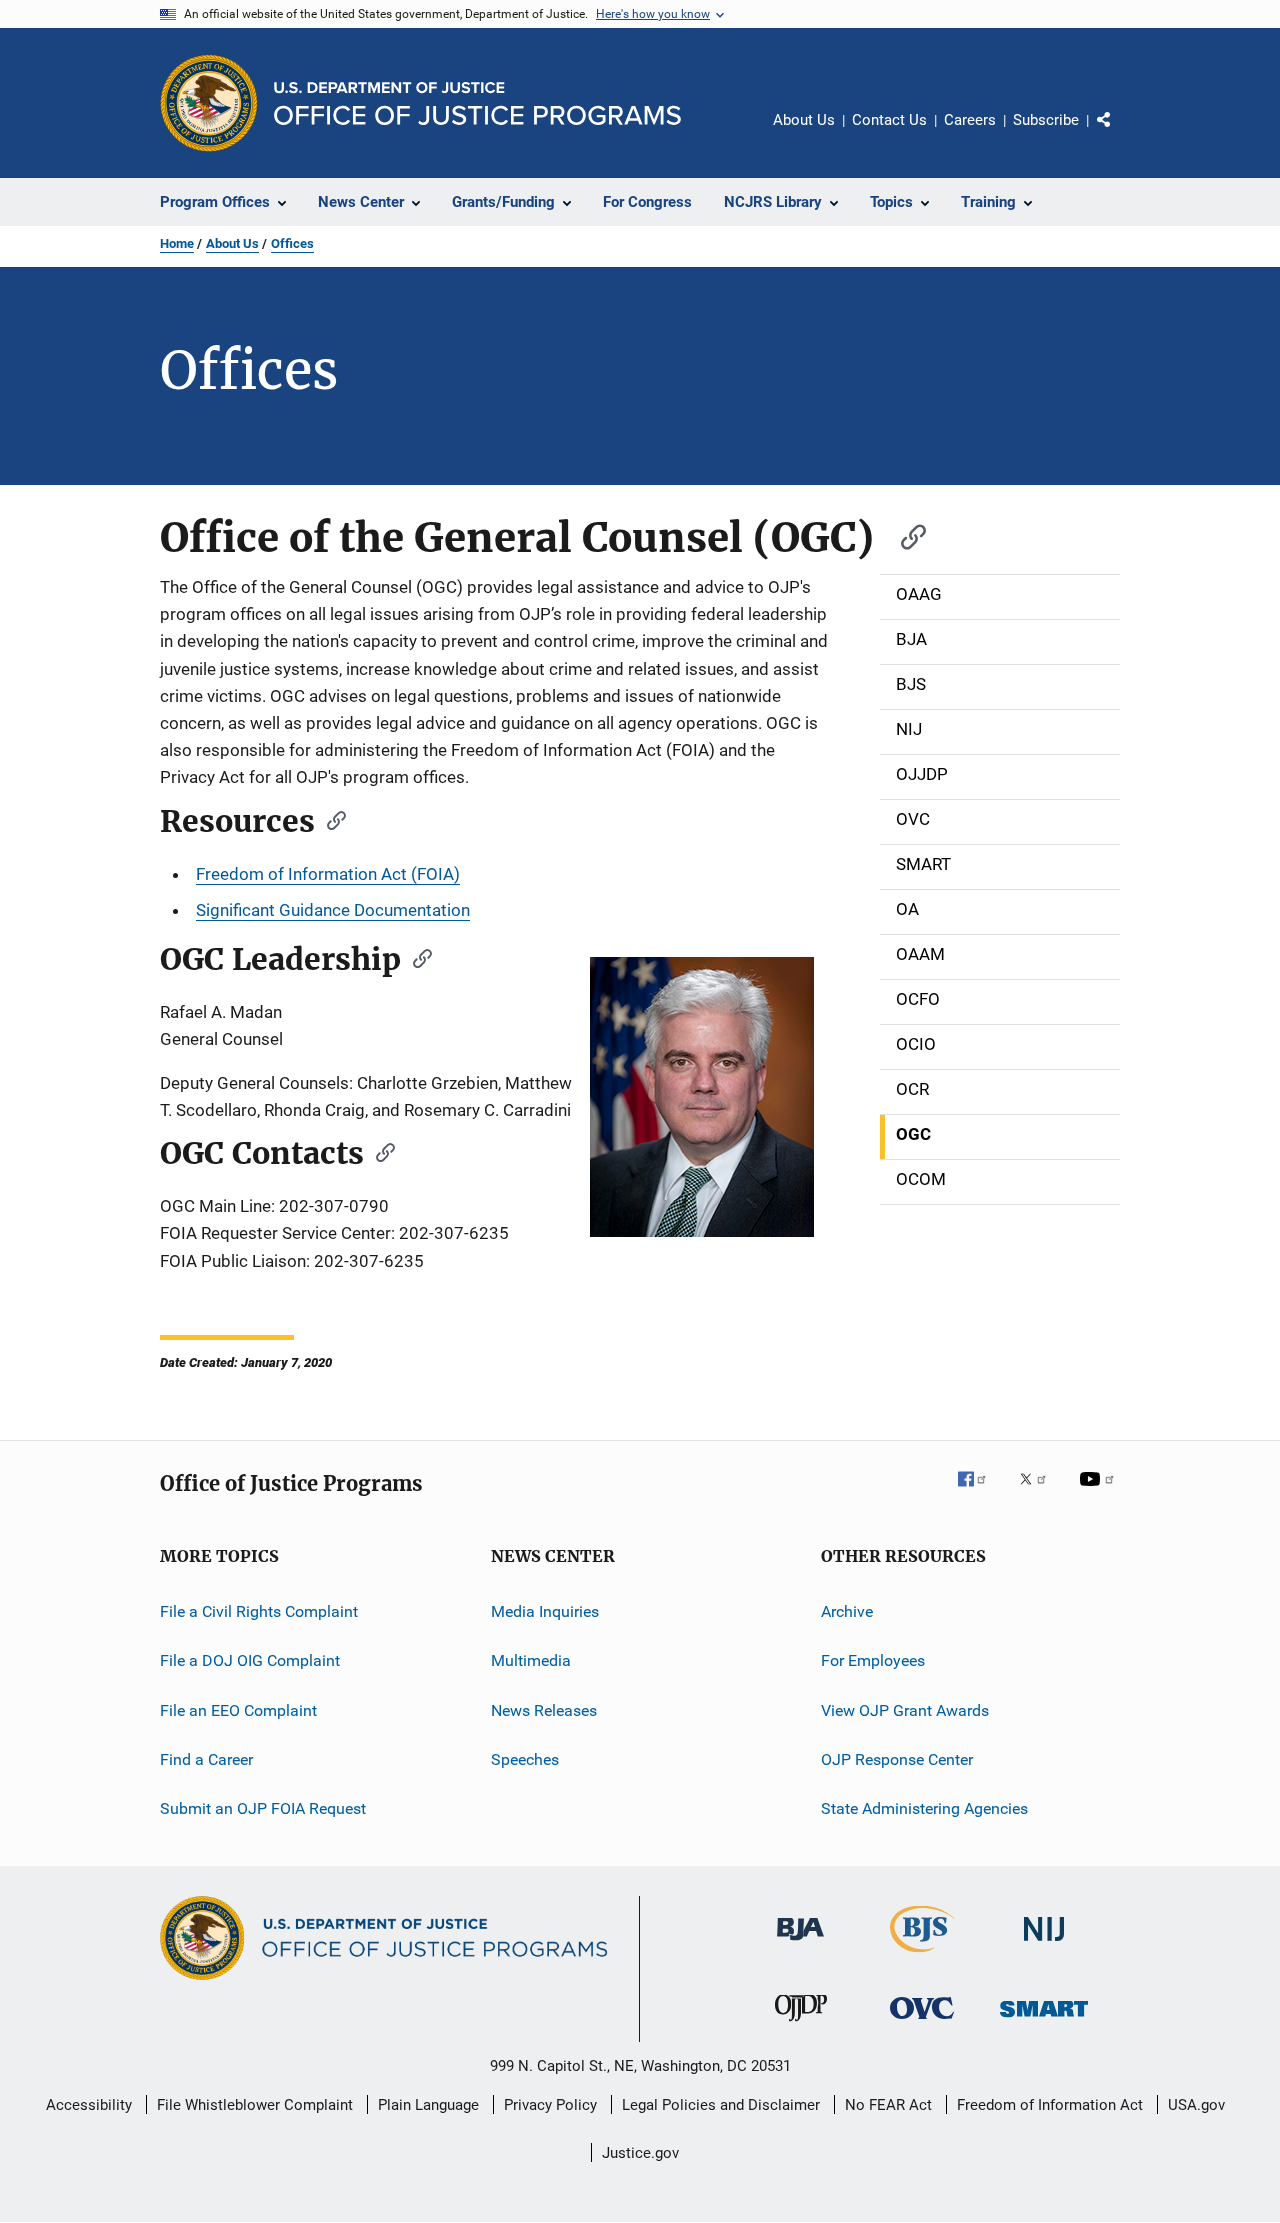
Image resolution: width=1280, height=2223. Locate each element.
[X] (1040, 1493)
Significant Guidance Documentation (333, 910)
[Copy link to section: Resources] (330, 819)
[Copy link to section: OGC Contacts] (379, 1151)
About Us (804, 120)
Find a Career (206, 1759)
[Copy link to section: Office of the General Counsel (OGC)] (904, 534)
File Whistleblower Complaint (255, 2105)
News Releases (544, 1709)
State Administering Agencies (924, 1808)
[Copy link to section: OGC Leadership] (416, 957)
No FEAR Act (888, 2105)
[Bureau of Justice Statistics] (922, 1956)
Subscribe (1046, 120)
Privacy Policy (550, 2105)
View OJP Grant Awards (905, 1709)
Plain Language (428, 2105)
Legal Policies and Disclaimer (721, 2105)
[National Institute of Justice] (1044, 1944)
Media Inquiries (545, 1611)
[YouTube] (1100, 1493)
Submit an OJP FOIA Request (263, 1808)
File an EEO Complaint (238, 1709)
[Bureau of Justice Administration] (800, 1944)
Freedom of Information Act (1050, 2105)
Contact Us (889, 120)
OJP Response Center (897, 1759)
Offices (292, 243)
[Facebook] (980, 1493)
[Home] (477, 103)
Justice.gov (640, 2153)
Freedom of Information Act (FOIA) (328, 874)
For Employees (873, 1660)
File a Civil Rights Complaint (259, 1611)
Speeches (525, 1759)
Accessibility (89, 2105)
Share (1120, 134)
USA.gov (1196, 2105)
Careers (970, 120)
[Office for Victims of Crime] (922, 2022)
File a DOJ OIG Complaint (250, 1660)
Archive (847, 1611)
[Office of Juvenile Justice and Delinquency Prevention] (801, 2025)
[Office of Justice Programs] (209, 103)
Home (177, 243)
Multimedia (531, 1660)
